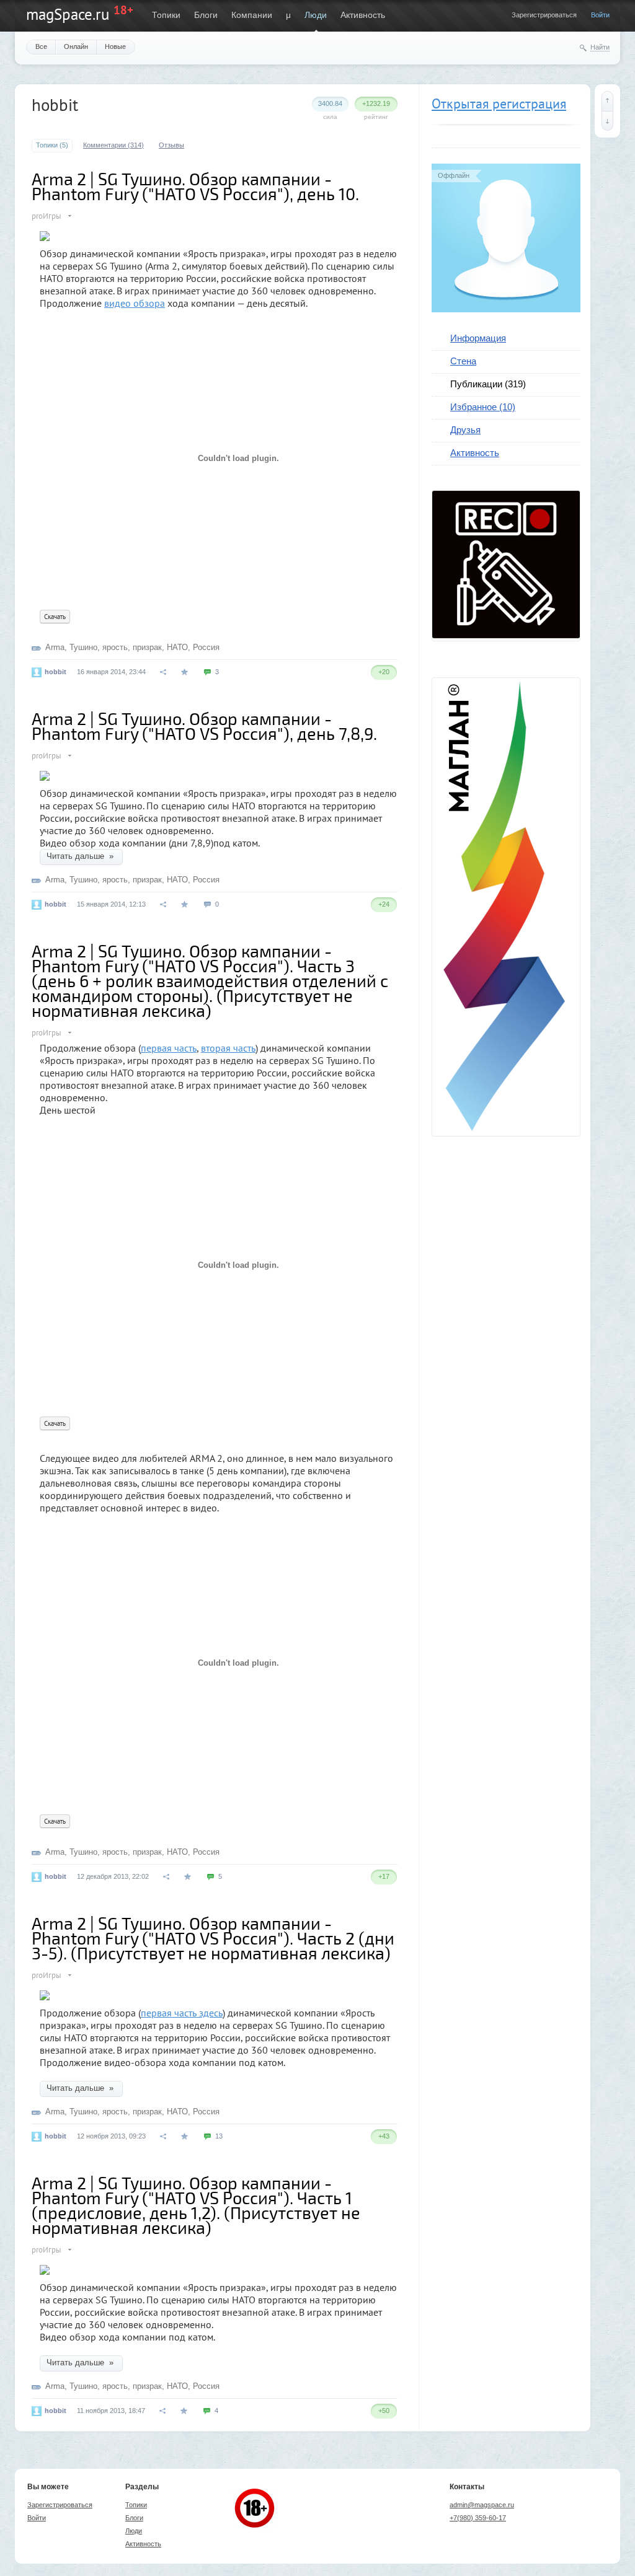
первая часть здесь (182, 2013)
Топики (166, 15)
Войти (600, 15)
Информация (478, 338)
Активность (363, 15)
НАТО (177, 647)
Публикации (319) (488, 384)
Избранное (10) (483, 407)
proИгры (47, 216)
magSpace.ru (68, 14)
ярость (115, 647)
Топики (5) (52, 145)
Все (41, 46)
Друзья (465, 430)
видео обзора (135, 303)
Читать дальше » (81, 856)
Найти (600, 47)
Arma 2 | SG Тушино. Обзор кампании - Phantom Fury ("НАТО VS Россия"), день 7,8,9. (204, 726)
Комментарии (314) (113, 145)
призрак (147, 647)
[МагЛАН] (506, 635)
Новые (115, 46)
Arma (55, 647)
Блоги (206, 15)
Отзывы (171, 145)
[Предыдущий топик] (607, 101)
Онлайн (76, 46)
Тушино (83, 647)
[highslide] (45, 231)
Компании (252, 15)
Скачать (55, 617)
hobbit (56, 672)
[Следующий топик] (607, 121)
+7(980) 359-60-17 (478, 2518)
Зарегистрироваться (544, 15)
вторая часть (228, 1048)
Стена (463, 361)
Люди (316, 15)
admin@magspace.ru (482, 2505)
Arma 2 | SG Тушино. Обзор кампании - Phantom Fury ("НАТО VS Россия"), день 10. (195, 186)
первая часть (169, 1048)
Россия (206, 647)
